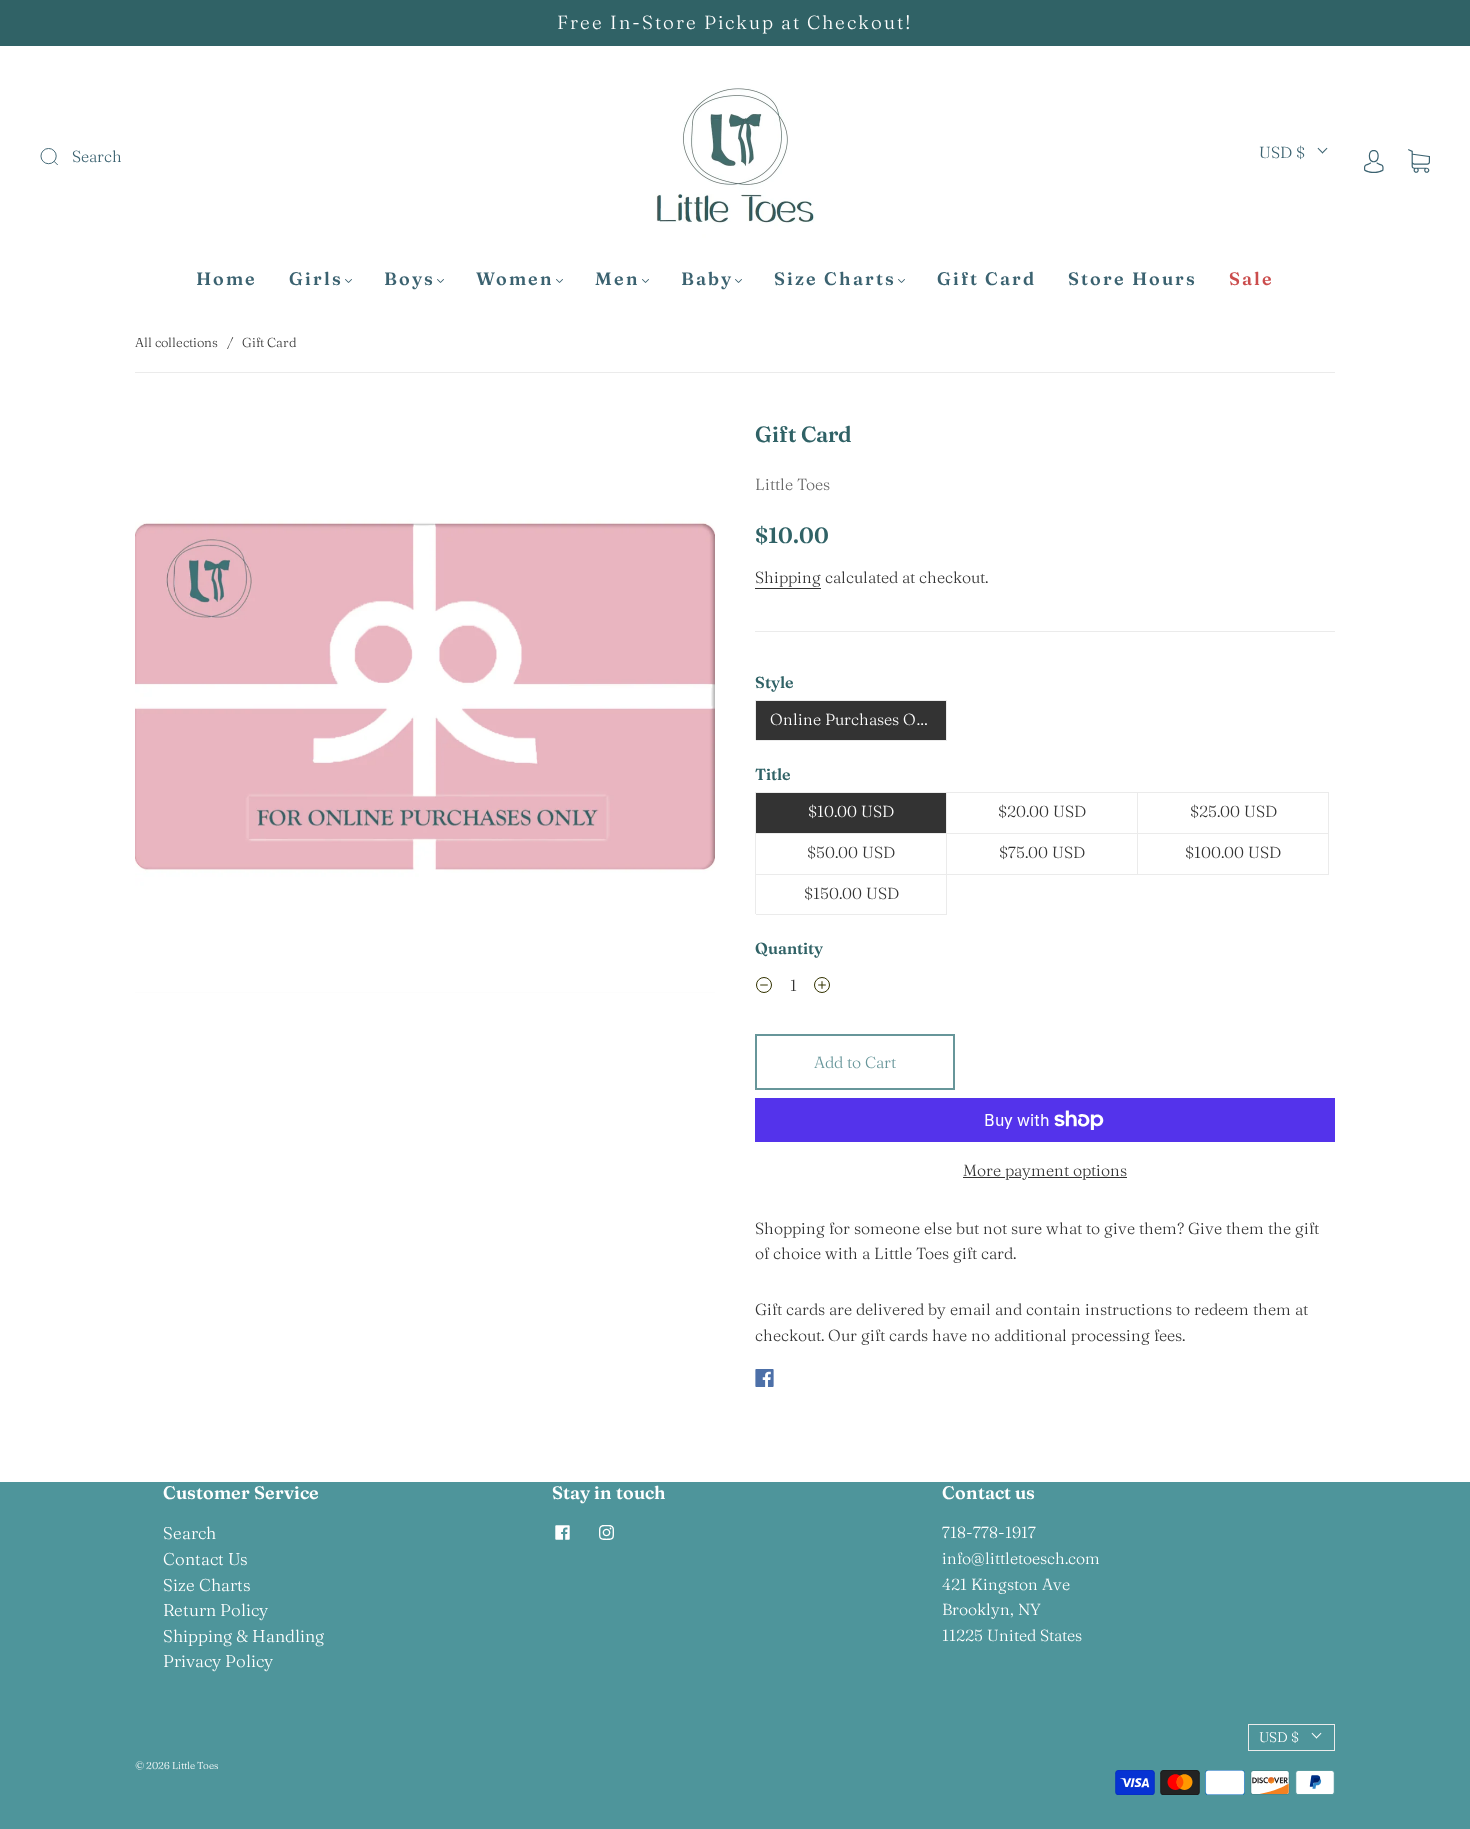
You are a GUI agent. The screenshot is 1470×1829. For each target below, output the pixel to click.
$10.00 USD (851, 811)
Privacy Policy (218, 1660)
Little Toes (792, 484)
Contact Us (205, 1558)
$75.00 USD (1042, 852)
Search (189, 1532)
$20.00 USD (1042, 811)
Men (617, 279)
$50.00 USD (851, 852)
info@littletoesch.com (1021, 1558)
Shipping (788, 577)
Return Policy (215, 1609)
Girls (316, 279)
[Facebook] (764, 1378)
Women (515, 279)
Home (226, 279)
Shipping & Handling (243, 1635)
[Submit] (183, 157)
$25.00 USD (1233, 811)
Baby (707, 279)
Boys (409, 279)
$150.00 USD (851, 893)
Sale (1251, 279)
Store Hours (1132, 279)
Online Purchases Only (855, 719)
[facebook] (562, 1532)
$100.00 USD (1233, 852)
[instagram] (606, 1532)
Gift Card (986, 279)
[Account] (1374, 160)
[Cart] (1419, 160)
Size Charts (835, 279)
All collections (176, 342)
